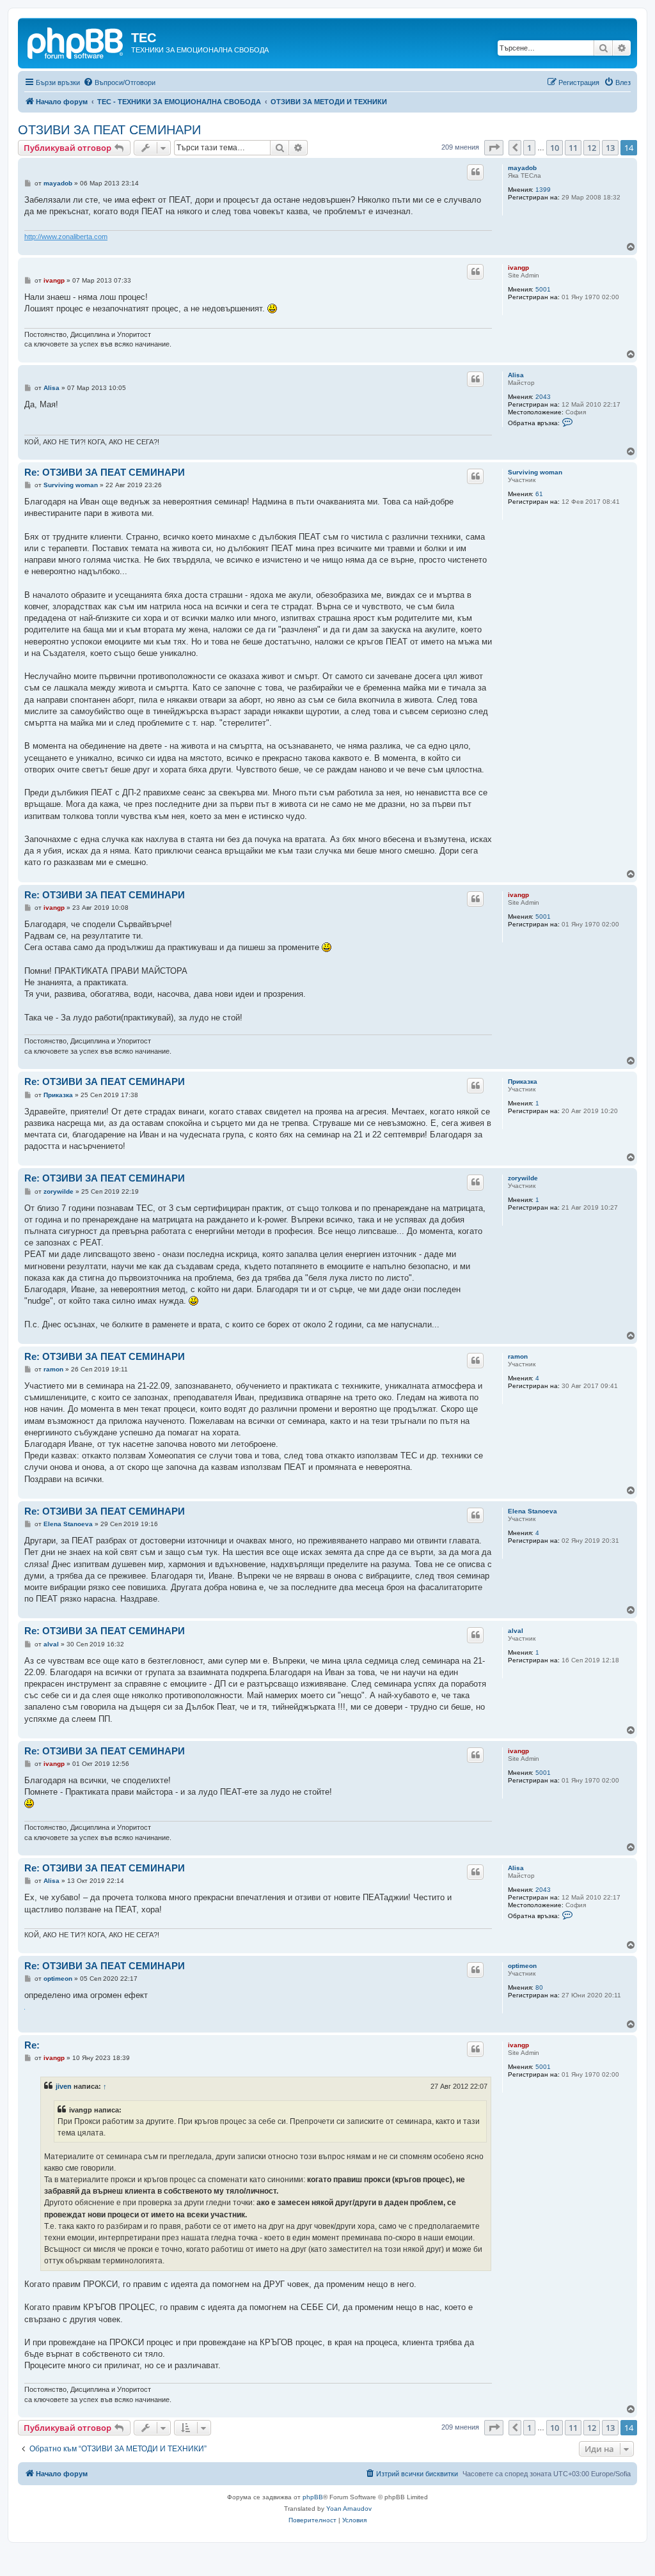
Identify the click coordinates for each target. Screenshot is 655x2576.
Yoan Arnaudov (349, 2509)
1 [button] (529, 148)
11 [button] (573, 148)
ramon (518, 1356)
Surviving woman (535, 472)
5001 (543, 289)
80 (539, 1987)
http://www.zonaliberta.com (66, 237)
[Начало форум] (76, 42)
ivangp (518, 268)
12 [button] (592, 148)
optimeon (522, 1966)
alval (516, 1631)
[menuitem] (119, 82)
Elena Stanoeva (533, 1511)
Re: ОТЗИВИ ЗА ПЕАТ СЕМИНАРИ (105, 472)
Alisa (516, 375)
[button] (494, 148)
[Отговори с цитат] (475, 172)
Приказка (523, 1081)
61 (539, 494)
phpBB (313, 2497)
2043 (543, 397)
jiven (64, 2086)
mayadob (522, 168)
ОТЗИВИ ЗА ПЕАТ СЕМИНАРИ (109, 130)
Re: (32, 2045)
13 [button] (610, 148)
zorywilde (523, 1178)
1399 (543, 190)
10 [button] (555, 148)
